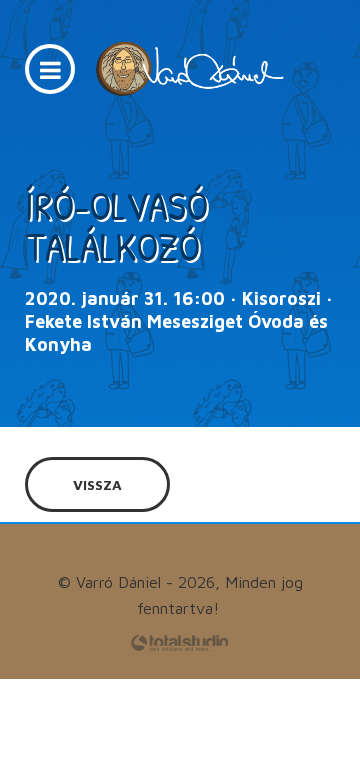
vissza (97, 484)
